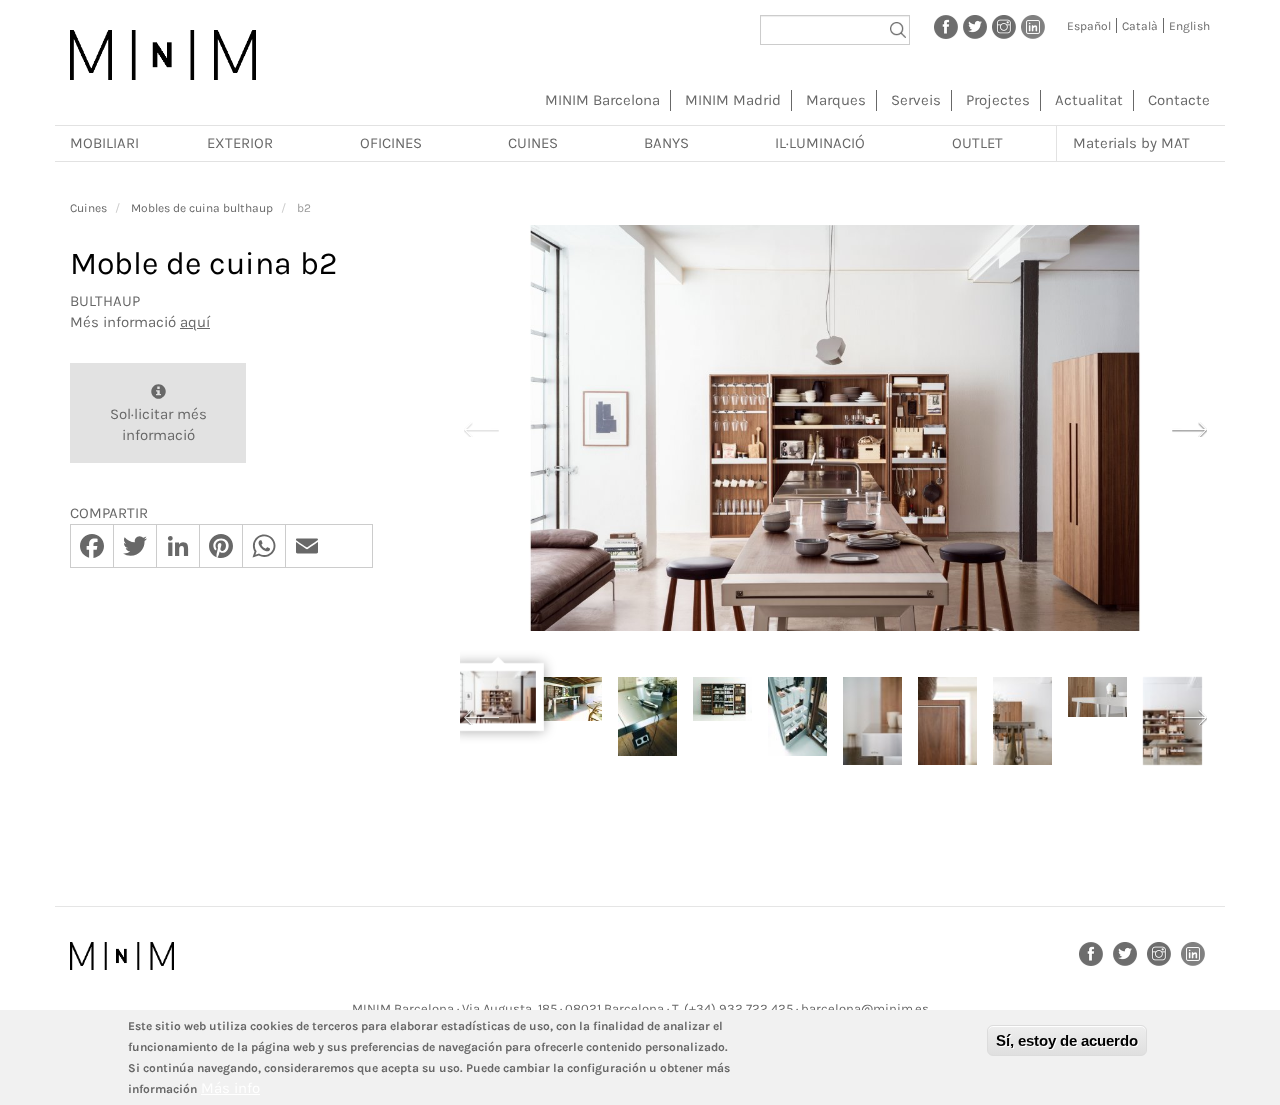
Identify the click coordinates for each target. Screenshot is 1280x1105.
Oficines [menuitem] (391, 143)
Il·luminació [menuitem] (820, 143)
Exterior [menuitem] (240, 143)
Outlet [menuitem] (977, 143)
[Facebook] (946, 26)
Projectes (998, 100)
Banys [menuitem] (666, 143)
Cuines (88, 208)
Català (1140, 26)
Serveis (916, 100)
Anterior (481, 427)
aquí (195, 322)
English (1189, 26)
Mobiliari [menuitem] (104, 143)
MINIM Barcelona (602, 100)
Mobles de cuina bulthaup (202, 208)
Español (1089, 26)
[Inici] (163, 55)
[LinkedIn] (1033, 26)
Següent (1189, 427)
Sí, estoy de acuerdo (1067, 1040)
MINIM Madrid (733, 100)
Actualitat (1089, 100)
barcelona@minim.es (865, 1008)
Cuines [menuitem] (533, 143)
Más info (230, 1088)
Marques (836, 100)
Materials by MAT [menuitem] (1131, 143)
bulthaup (105, 301)
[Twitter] (975, 26)
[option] (835, 428)
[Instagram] (1004, 26)
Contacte (1179, 100)
